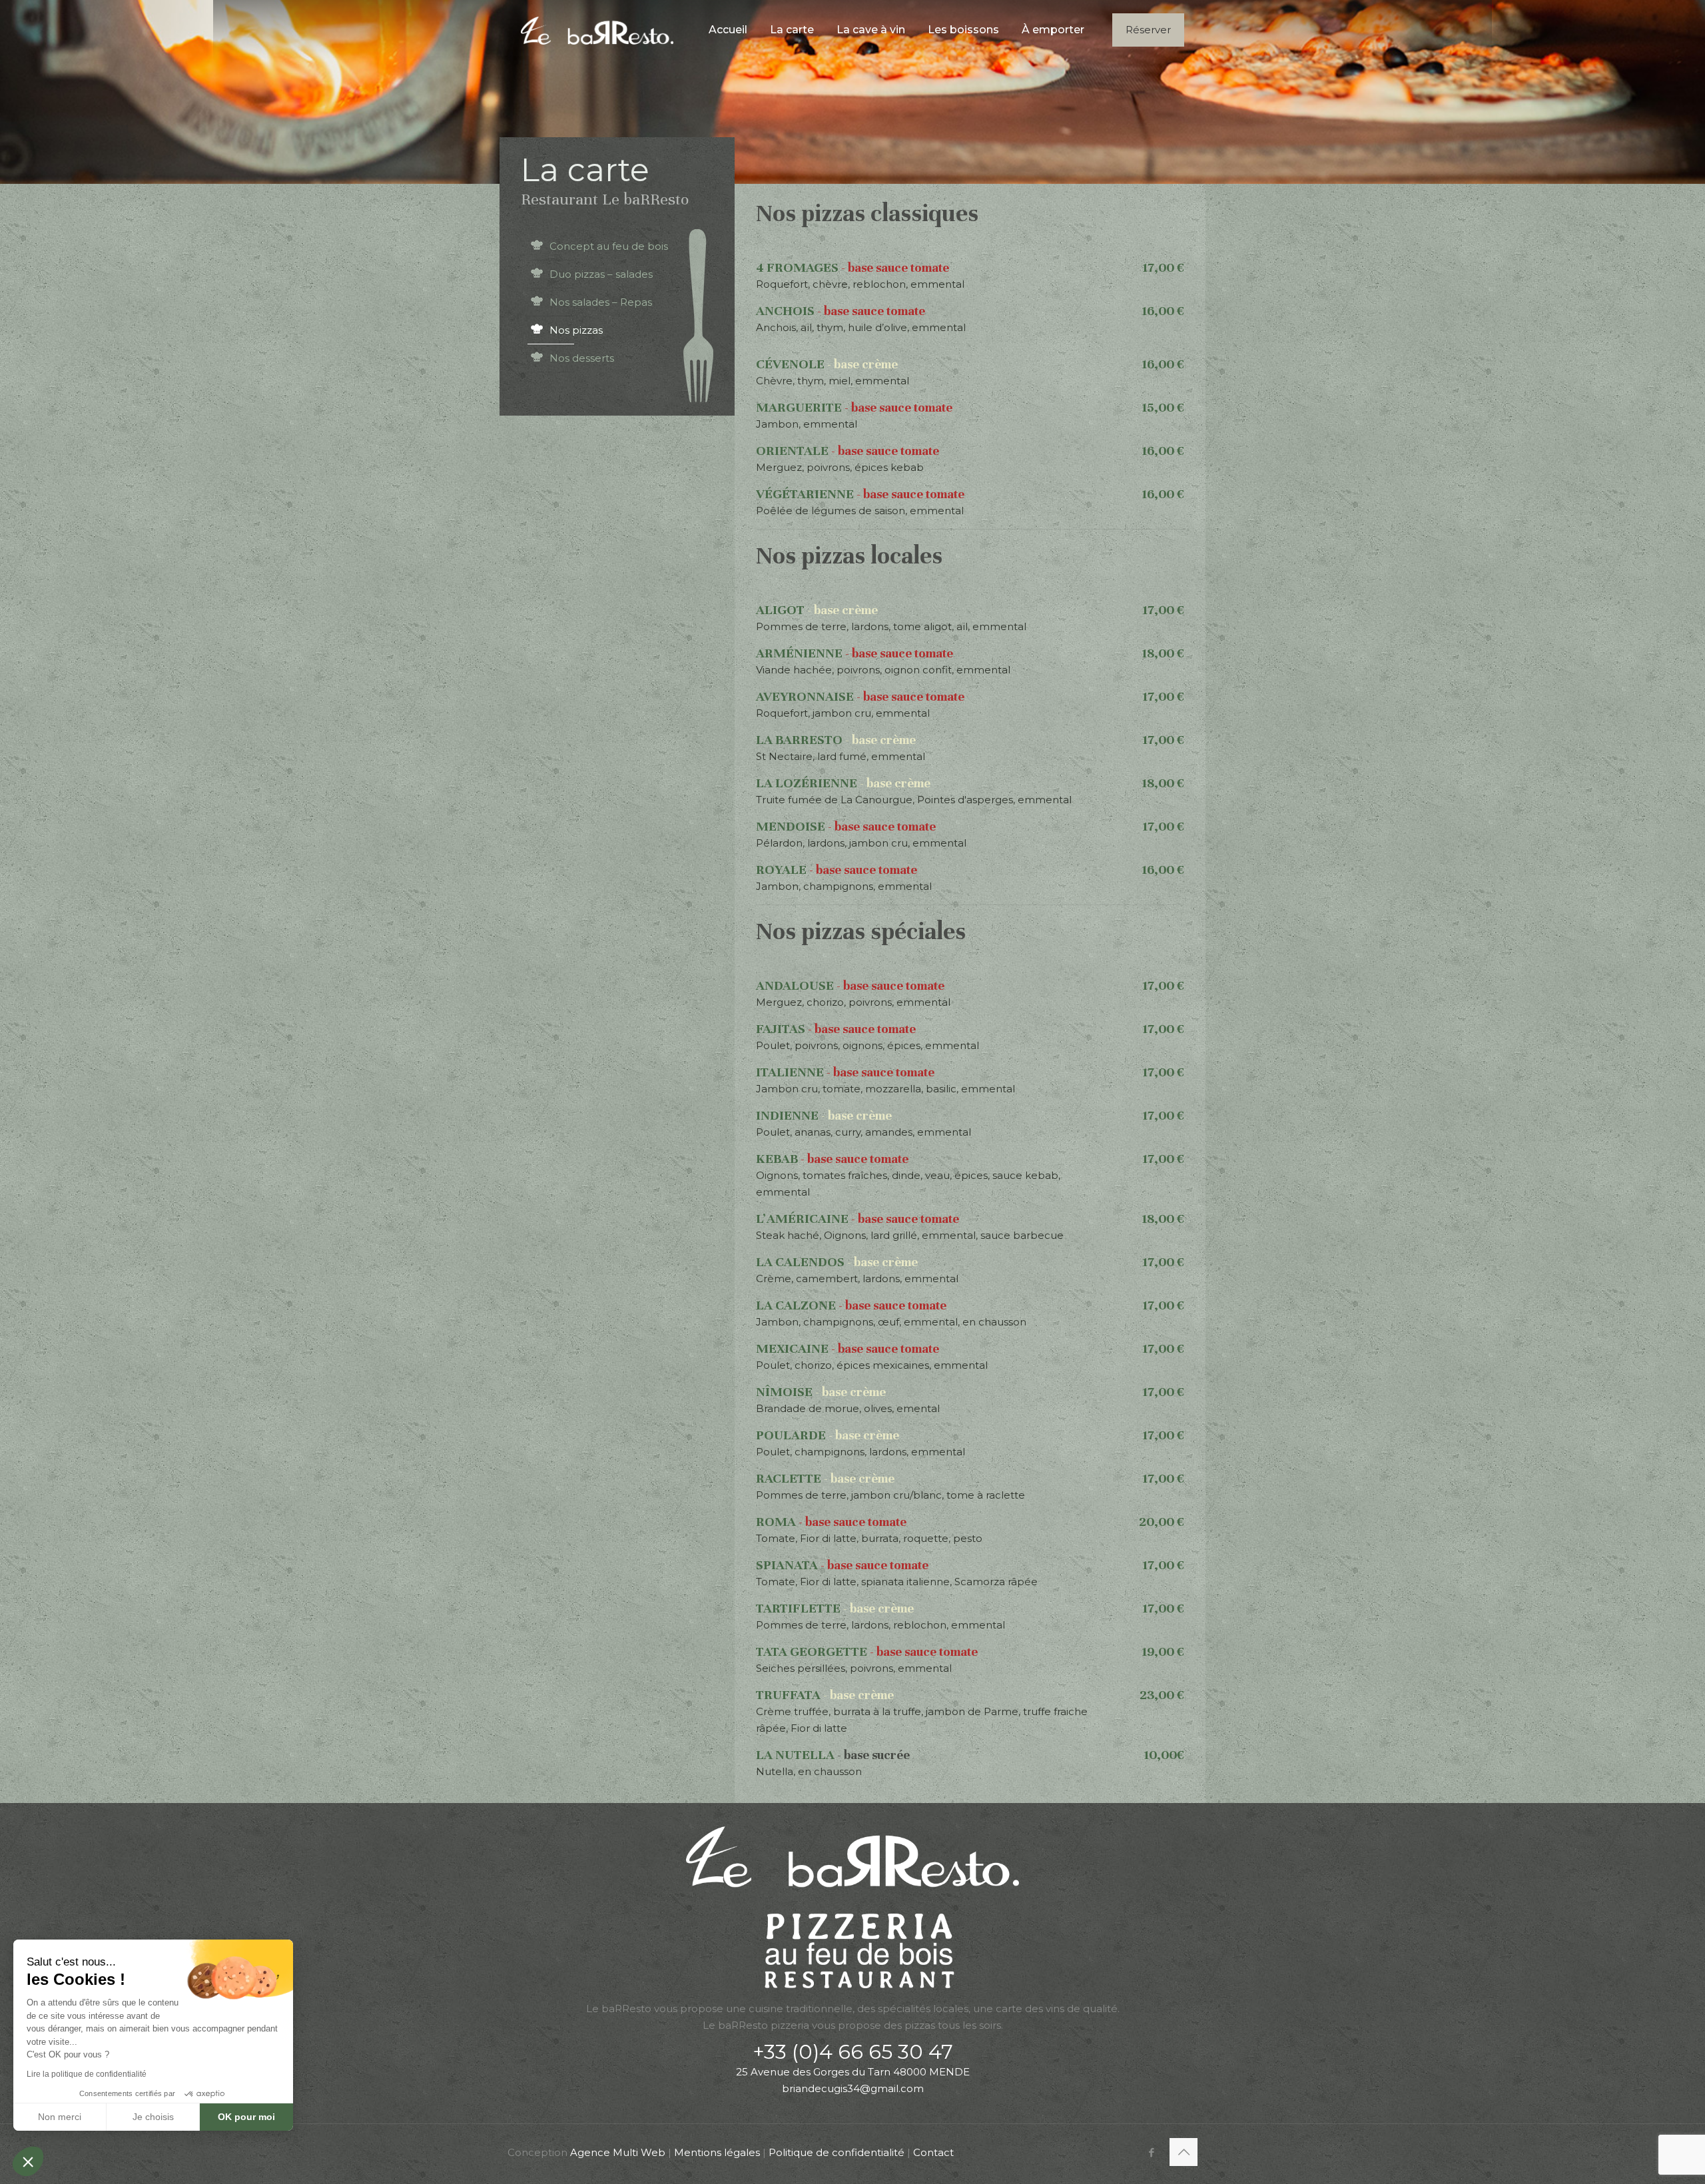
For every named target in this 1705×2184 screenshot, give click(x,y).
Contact (933, 2152)
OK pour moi (246, 2117)
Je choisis (153, 2117)
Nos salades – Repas (601, 302)
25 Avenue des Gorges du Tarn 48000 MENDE (853, 2072)
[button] (28, 2161)
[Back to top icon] (1184, 2152)
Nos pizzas (576, 330)
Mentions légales (717, 2152)
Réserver (1148, 30)
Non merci (60, 2117)
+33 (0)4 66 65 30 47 (853, 2052)
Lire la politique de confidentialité (87, 2074)
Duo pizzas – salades (601, 274)
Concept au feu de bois (609, 246)
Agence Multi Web (618, 2152)
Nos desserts (582, 358)
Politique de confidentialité (837, 2152)
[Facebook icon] (1151, 2152)
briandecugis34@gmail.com (853, 2088)
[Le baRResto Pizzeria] (597, 30)
